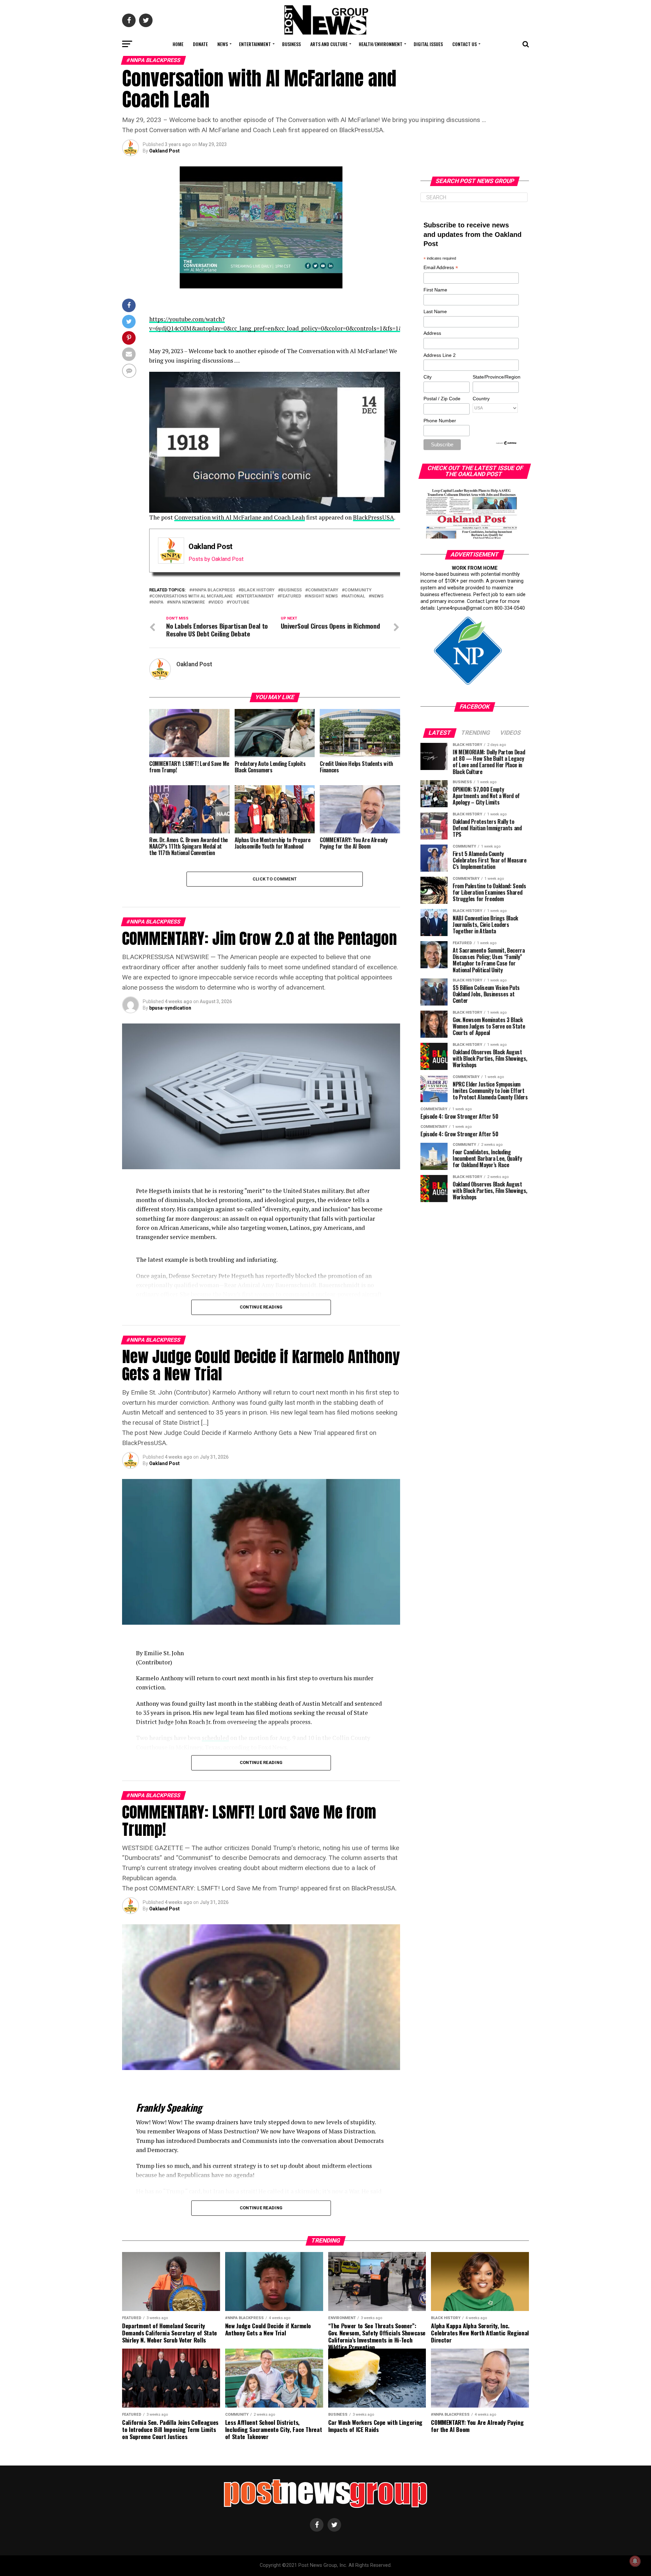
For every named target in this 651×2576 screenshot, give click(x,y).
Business (291, 44)
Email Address (441, 268)
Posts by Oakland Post (216, 559)
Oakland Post (164, 151)
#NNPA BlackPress (213, 590)
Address (432, 333)
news (377, 596)
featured (291, 596)
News (223, 44)
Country (481, 399)
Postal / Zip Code (442, 399)
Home (178, 44)
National (354, 596)
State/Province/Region (495, 377)
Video (217, 602)
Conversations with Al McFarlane (192, 596)
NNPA (158, 602)
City (428, 377)
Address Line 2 (440, 355)
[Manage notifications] (635, 2561)
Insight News (322, 596)
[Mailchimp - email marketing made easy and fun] (507, 444)
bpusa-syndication (170, 1008)
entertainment (256, 596)
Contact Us (465, 44)
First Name (435, 290)
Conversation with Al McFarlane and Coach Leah (240, 517)
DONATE (200, 44)
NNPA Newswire (187, 602)
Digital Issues (428, 44)
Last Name (435, 311)
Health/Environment (381, 44)
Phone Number (440, 421)
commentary (323, 590)
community (358, 590)
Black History (258, 590)
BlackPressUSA (373, 517)
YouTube (239, 602)
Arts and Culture (329, 44)
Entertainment (255, 44)
